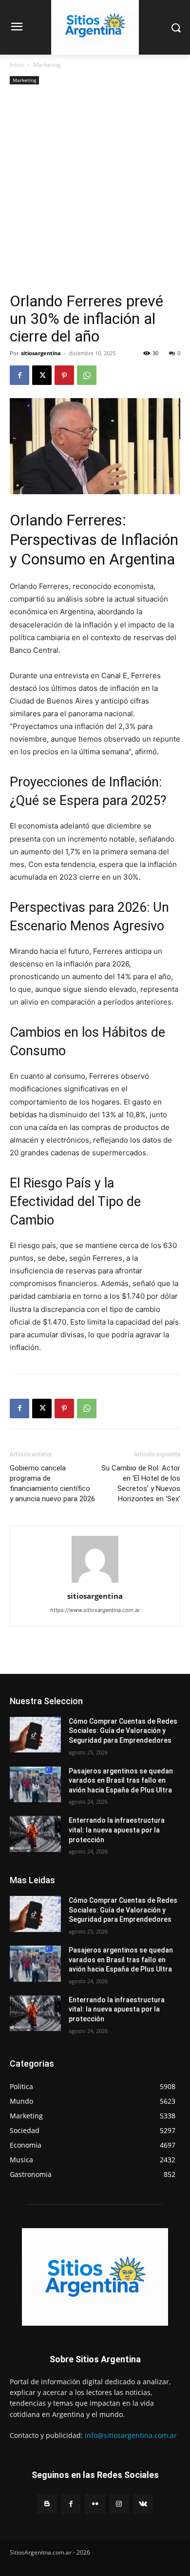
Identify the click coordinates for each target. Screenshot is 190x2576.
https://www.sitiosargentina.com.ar (95, 1610)
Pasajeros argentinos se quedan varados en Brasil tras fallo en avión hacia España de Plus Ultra (121, 1781)
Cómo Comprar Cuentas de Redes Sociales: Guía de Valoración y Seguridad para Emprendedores (123, 1731)
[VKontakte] (143, 2504)
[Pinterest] (64, 375)
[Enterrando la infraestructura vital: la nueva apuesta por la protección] (35, 1834)
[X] (42, 375)
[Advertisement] (95, 192)
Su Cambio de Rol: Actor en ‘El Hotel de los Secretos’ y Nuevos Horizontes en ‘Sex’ (141, 1483)
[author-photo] (95, 1582)
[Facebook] (19, 375)
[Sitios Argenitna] (95, 2277)
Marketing (47, 65)
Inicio (17, 65)
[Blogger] (47, 2504)
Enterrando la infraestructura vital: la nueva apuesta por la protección (117, 1830)
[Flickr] (95, 2504)
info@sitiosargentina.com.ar (131, 2435)
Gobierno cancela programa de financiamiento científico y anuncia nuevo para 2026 (52, 1483)
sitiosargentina (41, 353)
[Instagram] (119, 2504)
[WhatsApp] (87, 375)
